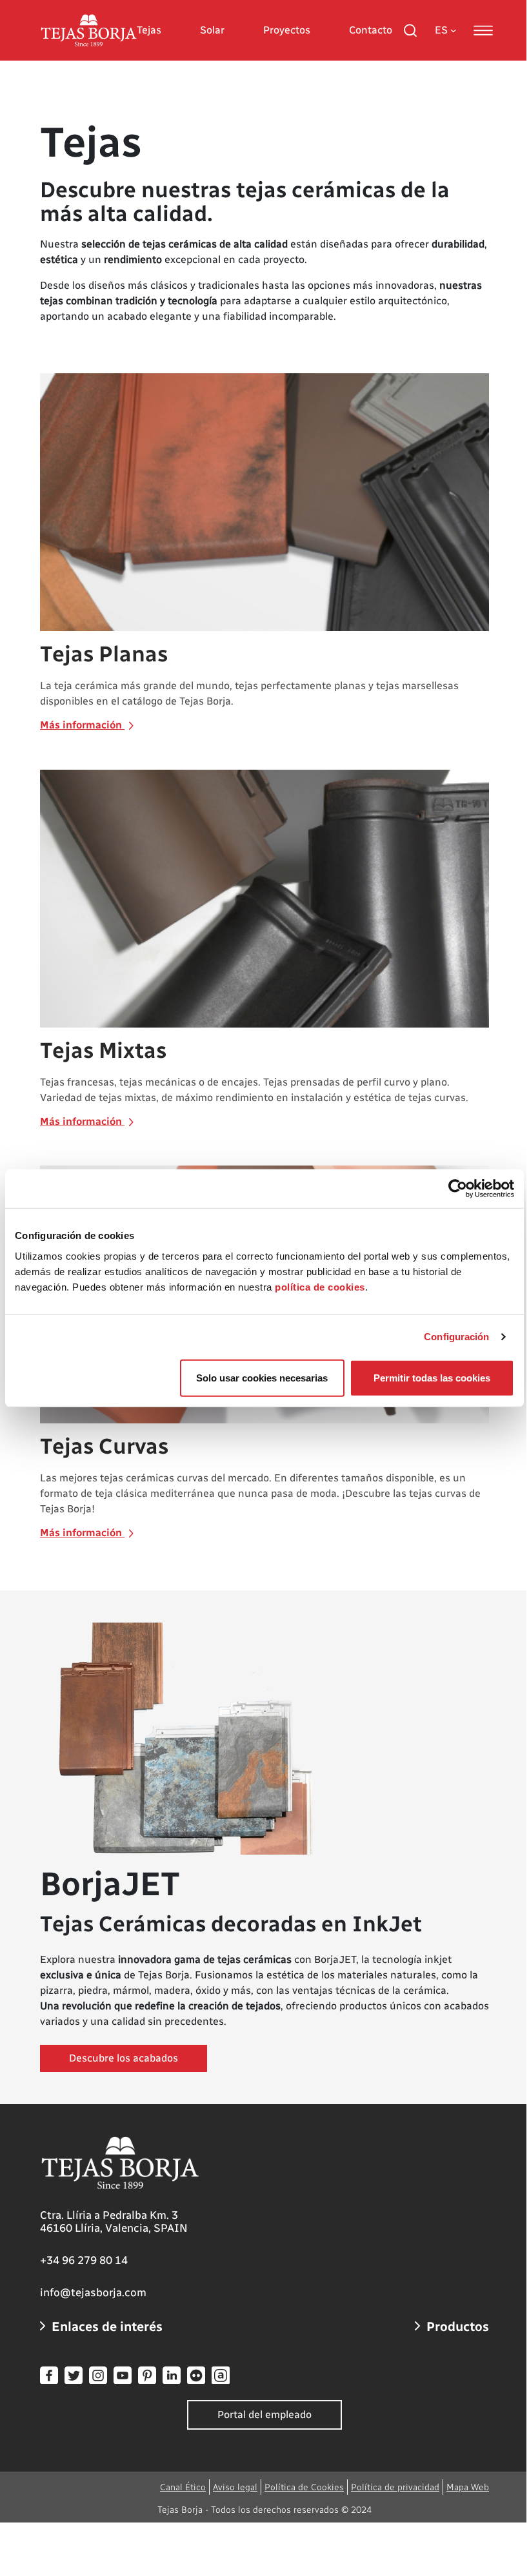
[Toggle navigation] (483, 30)
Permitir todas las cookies (432, 1377)
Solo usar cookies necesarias (262, 1377)
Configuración (456, 1337)
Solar (212, 30)
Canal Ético (183, 2487)
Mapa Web (468, 2487)
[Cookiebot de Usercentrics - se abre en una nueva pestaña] (458, 1189)
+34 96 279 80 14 (84, 2260)
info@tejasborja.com (93, 2292)
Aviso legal (235, 2487)
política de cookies (320, 1286)
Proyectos (287, 30)
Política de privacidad (395, 2487)
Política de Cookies (304, 2487)
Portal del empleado (264, 2415)
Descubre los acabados (124, 2058)
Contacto (371, 30)
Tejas (149, 30)
